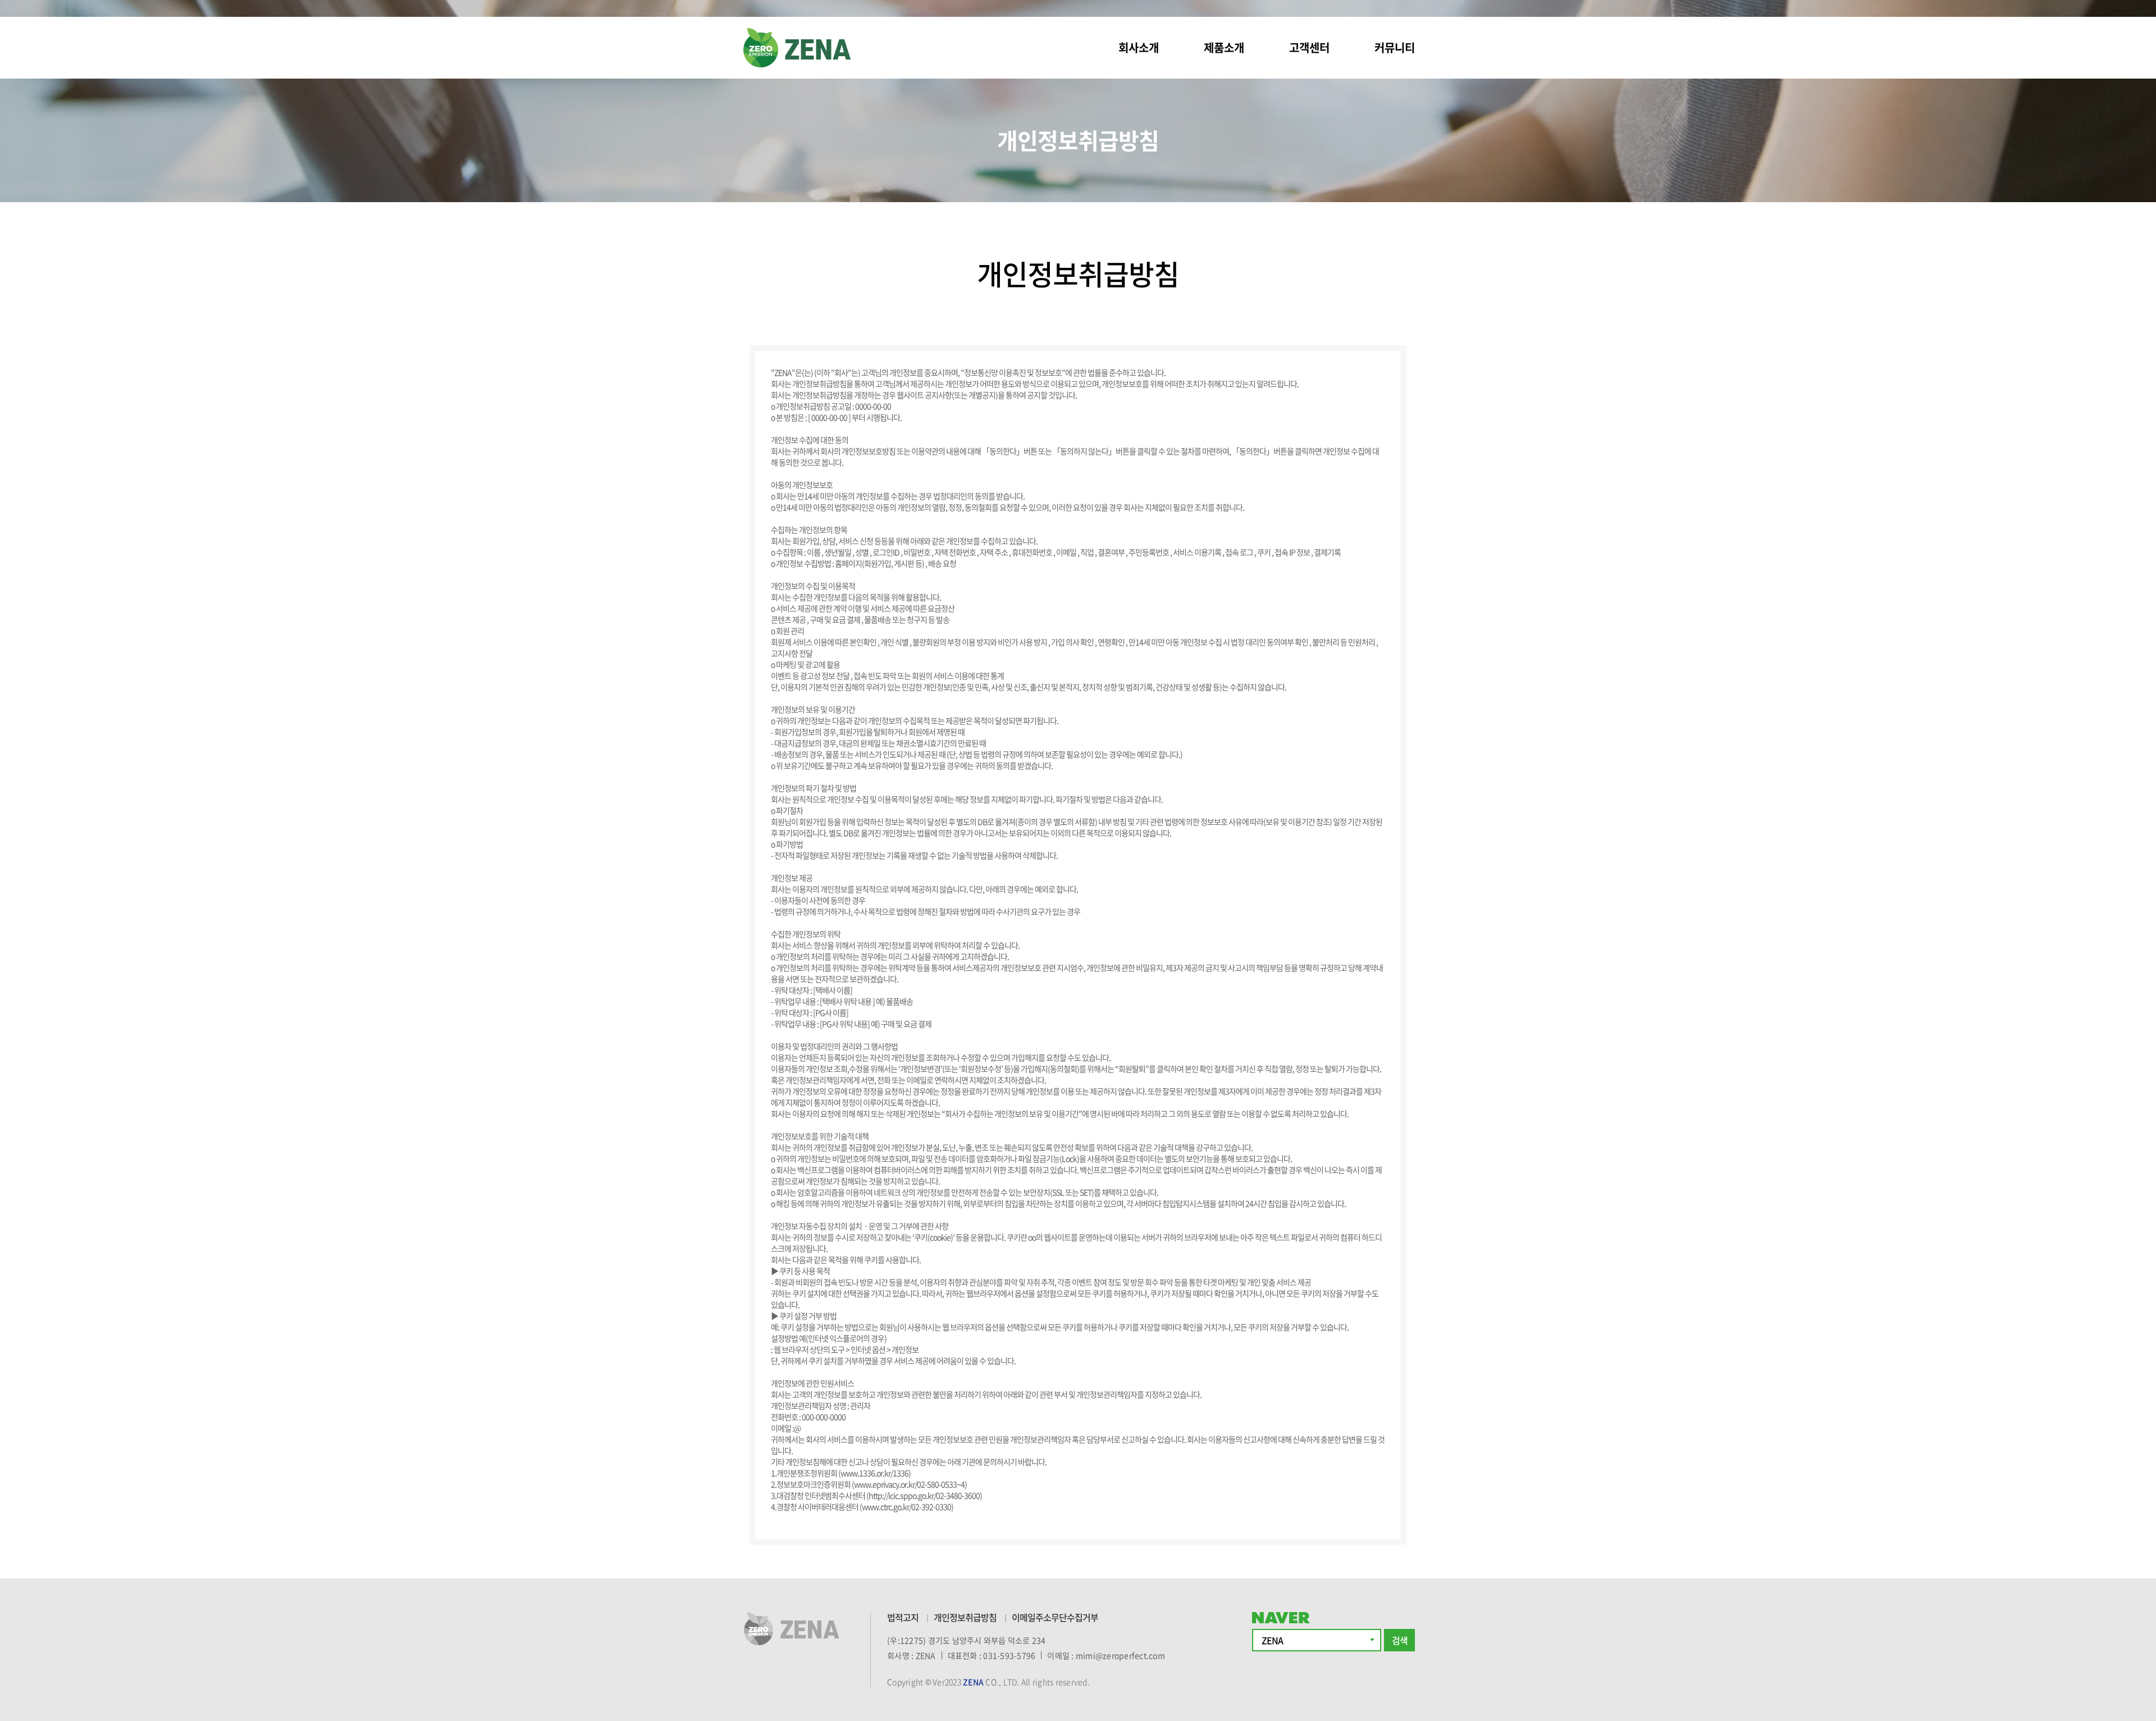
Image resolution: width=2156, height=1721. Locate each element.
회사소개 (1139, 47)
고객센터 (1309, 47)
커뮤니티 (1395, 47)
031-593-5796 (1009, 1655)
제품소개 (1224, 47)
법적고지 (903, 1617)
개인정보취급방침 (965, 1617)
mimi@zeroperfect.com (1120, 1655)
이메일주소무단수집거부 (1055, 1617)
